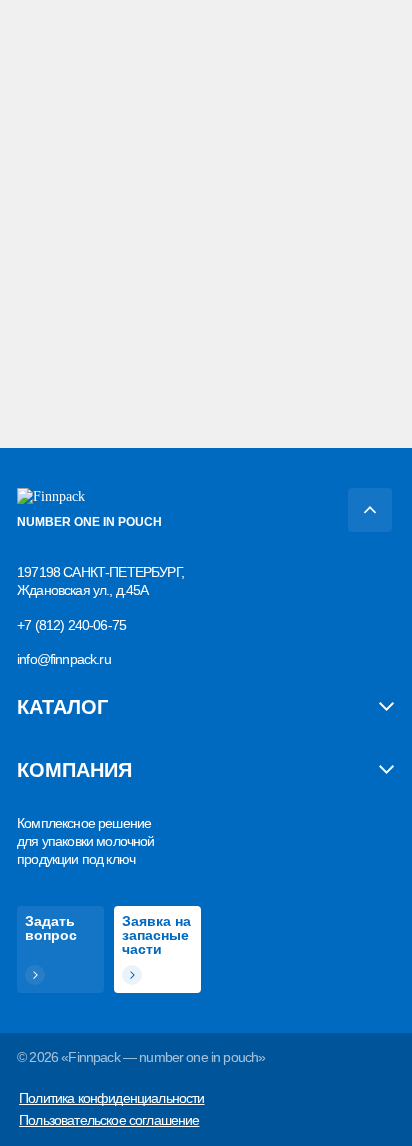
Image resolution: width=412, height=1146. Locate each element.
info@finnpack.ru (64, 659)
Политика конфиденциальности (111, 1098)
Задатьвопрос (51, 928)
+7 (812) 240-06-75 (71, 625)
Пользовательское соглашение (109, 1120)
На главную (66, 305)
